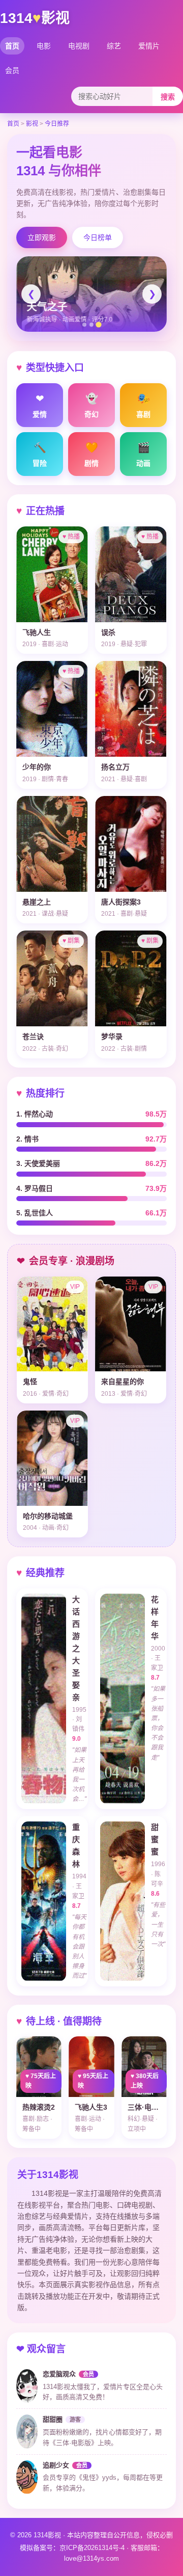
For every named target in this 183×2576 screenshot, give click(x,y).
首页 (12, 46)
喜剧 (143, 406)
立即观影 (42, 237)
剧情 (91, 455)
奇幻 (91, 406)
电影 (44, 46)
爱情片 (149, 46)
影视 (32, 124)
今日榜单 (98, 237)
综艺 (114, 46)
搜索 (168, 97)
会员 (12, 70)
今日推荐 (57, 124)
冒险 (40, 455)
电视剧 (79, 46)
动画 (143, 455)
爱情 (40, 406)
